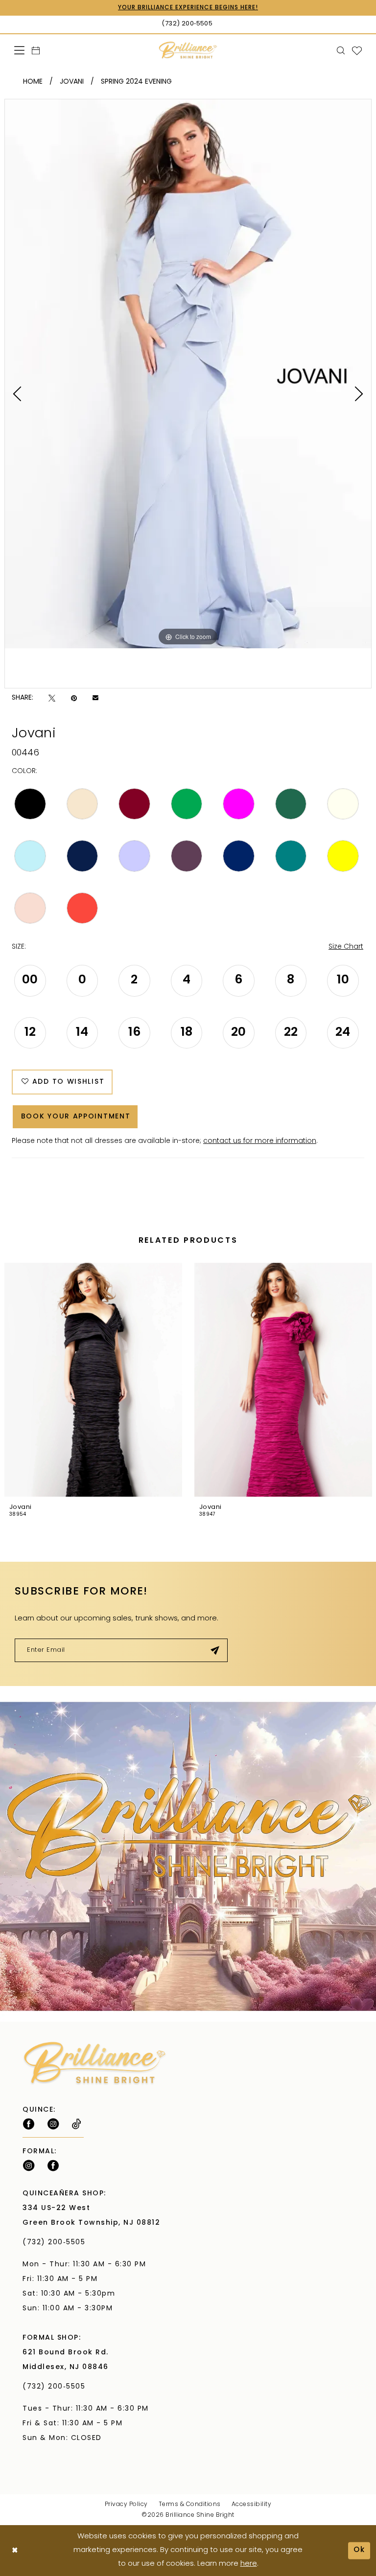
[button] (20, 50)
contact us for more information (260, 1141)
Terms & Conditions (190, 2505)
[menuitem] (20, 50)
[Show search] (341, 50)
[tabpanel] (188, 374)
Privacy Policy (126, 2505)
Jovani (72, 82)
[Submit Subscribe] (215, 1650)
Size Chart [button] (346, 947)
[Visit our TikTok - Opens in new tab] (77, 2124)
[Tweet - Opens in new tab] (52, 698)
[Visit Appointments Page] (188, 1856)
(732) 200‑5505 (57, 2243)
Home (33, 82)
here (249, 2564)
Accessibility (252, 2505)
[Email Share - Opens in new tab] (95, 698)
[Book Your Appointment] (36, 50)
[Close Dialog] (15, 2551)
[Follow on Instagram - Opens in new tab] (53, 2124)
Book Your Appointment (76, 1117)
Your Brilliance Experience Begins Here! (188, 8)
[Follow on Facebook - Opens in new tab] (29, 2124)
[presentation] (93, 1380)
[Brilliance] (188, 50)
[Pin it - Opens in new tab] (74, 698)
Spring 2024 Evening (136, 82)
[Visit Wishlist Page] (357, 50)
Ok (359, 2550)
